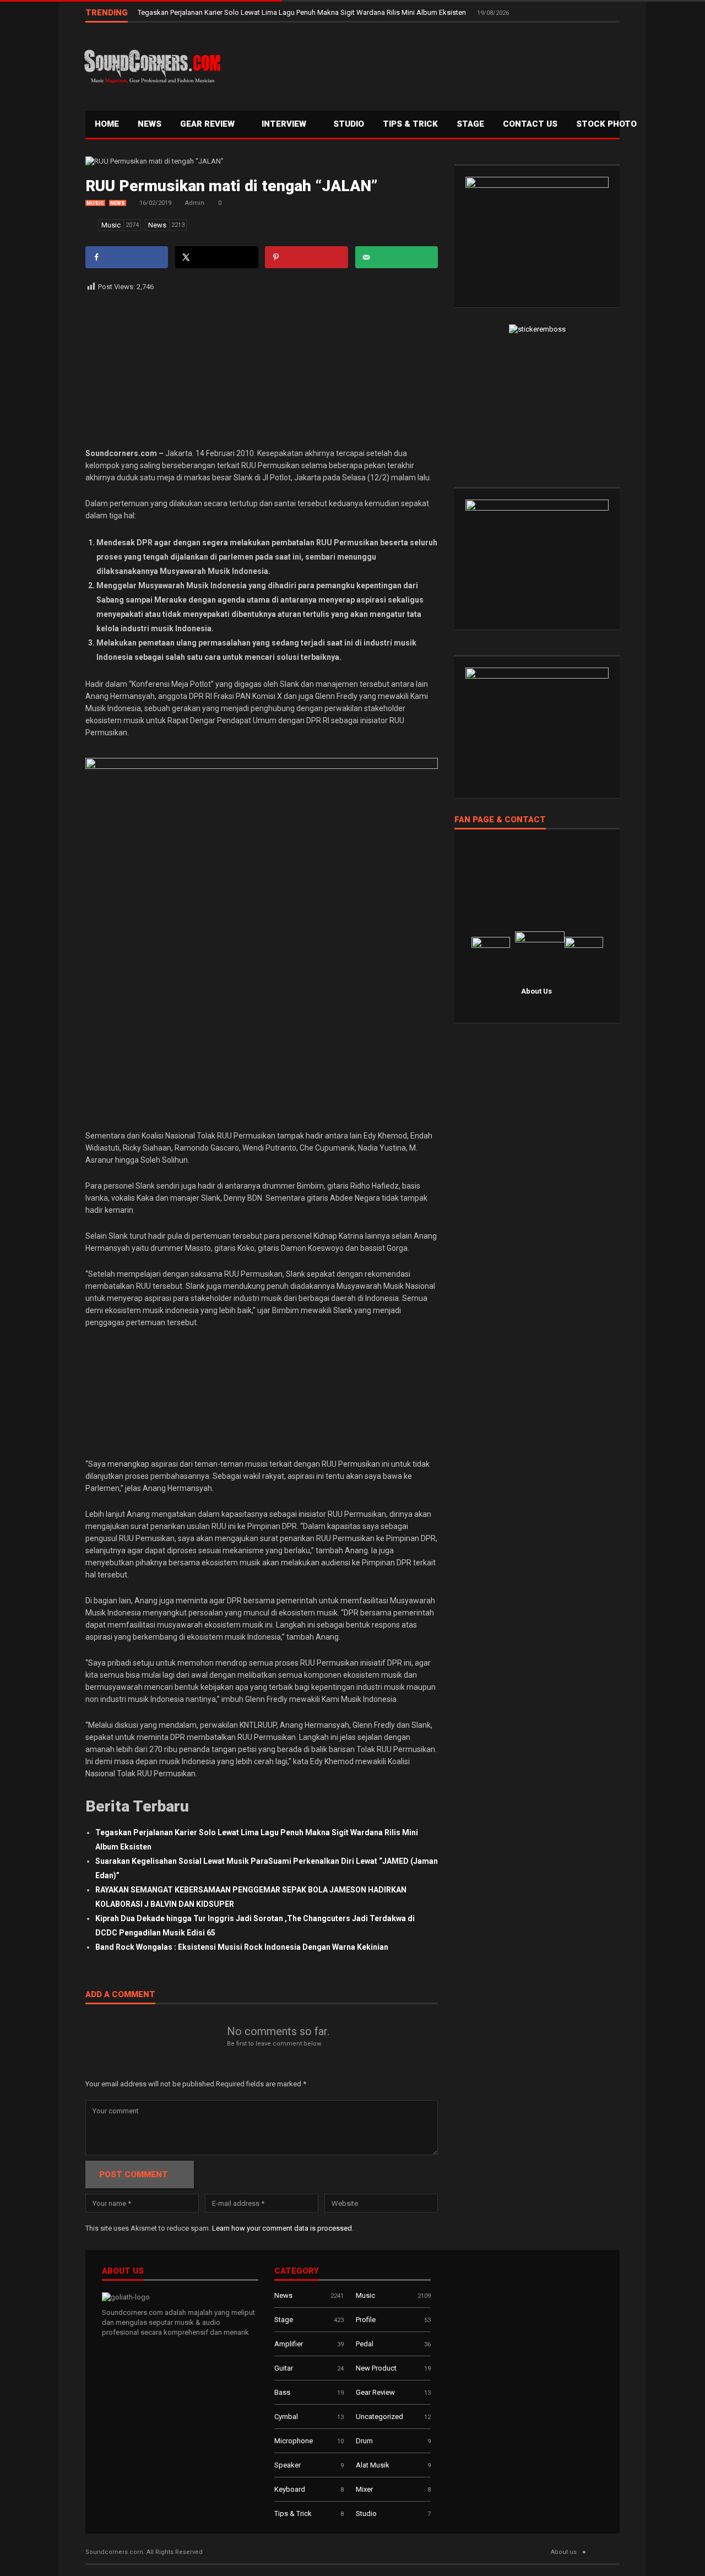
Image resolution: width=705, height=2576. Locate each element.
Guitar (284, 2368)
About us (564, 2552)
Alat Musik (373, 2465)
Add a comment (120, 1995)
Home (107, 124)
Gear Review (208, 124)
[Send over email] (397, 257)
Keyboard (290, 2489)
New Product (376, 2368)
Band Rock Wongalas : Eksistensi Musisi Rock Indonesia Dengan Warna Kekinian (242, 1947)
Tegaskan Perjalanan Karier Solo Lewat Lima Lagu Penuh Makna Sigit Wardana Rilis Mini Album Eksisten (303, 12)
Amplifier (289, 2344)
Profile (366, 2320)
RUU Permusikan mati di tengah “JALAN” (231, 186)
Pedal (365, 2344)
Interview (285, 124)
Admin (195, 203)
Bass (282, 2392)
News (150, 124)
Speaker (288, 2465)
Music (95, 203)
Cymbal (286, 2417)
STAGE (470, 124)
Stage (284, 2320)
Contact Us (530, 124)
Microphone (294, 2441)
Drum (364, 2441)
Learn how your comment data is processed (282, 2228)
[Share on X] (216, 257)
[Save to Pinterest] (306, 257)
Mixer (364, 2489)
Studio (349, 124)
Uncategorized (379, 2417)
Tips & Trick (410, 124)
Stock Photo (606, 124)
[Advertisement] (421, 64)
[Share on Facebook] (127, 257)
